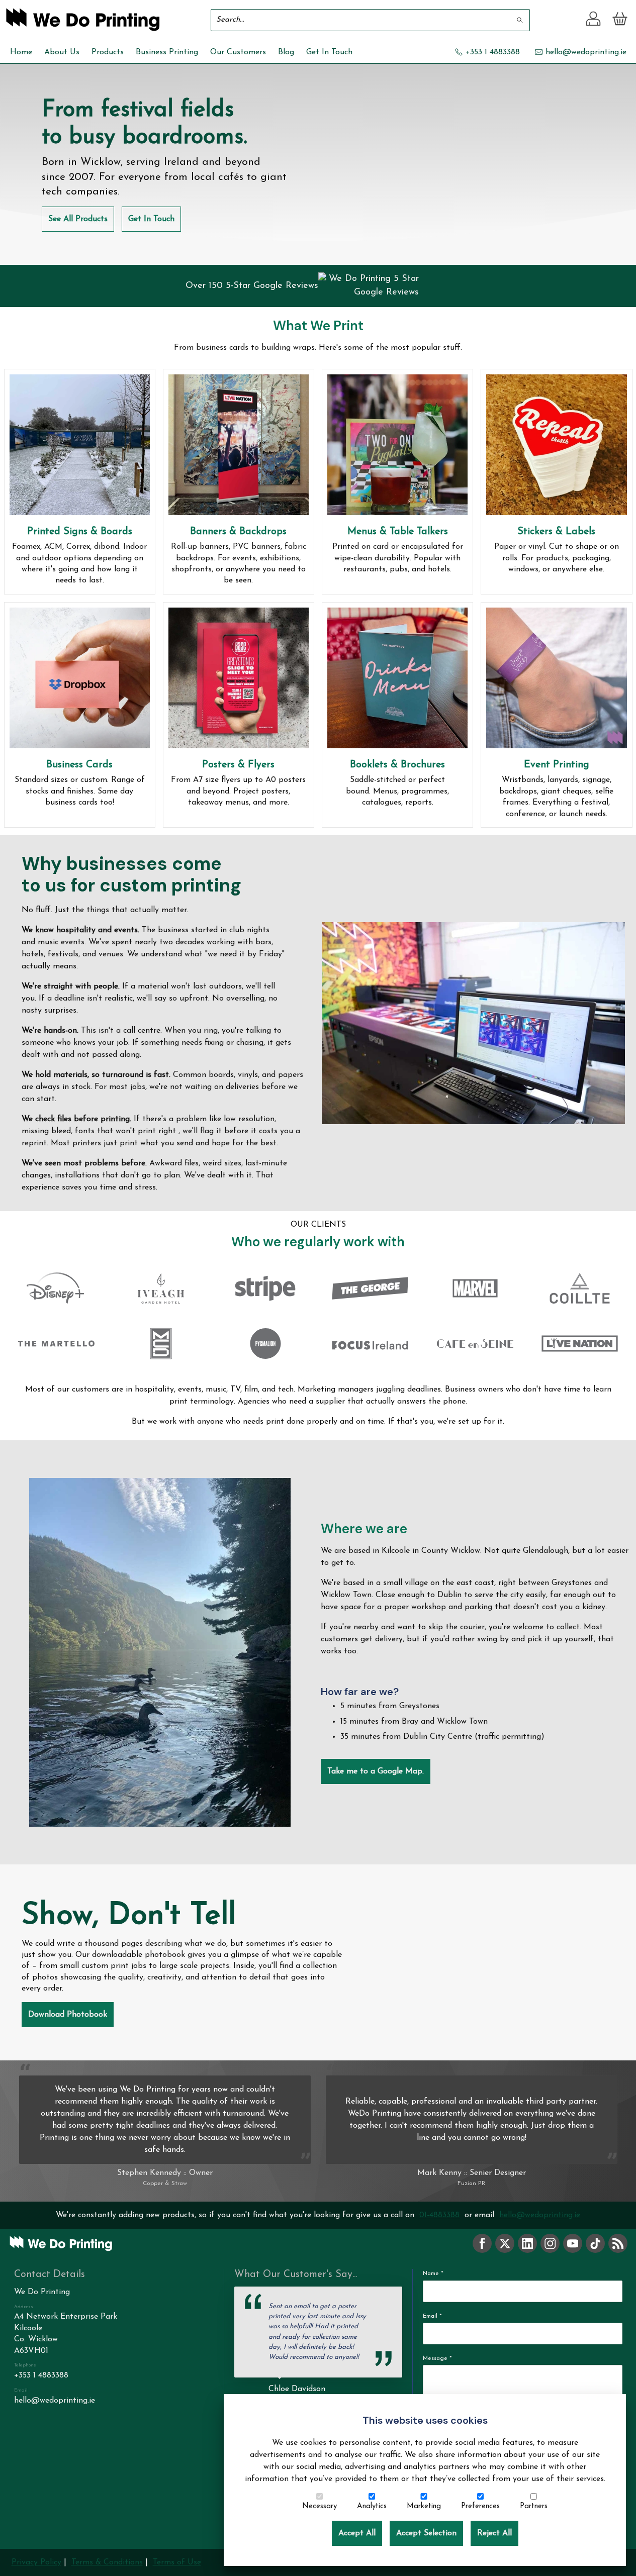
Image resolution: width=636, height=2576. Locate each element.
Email (432, 2316)
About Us (62, 52)
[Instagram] (550, 2243)
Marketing (424, 2506)
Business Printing (167, 52)
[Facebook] (482, 2243)
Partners (534, 2506)
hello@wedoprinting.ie (540, 2215)
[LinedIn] (527, 2243)
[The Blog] (618, 2243)
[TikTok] (595, 2243)
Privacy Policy (36, 2562)
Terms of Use (177, 2562)
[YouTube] (573, 2243)
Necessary (320, 2506)
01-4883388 (439, 2215)
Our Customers (238, 52)
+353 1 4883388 (41, 2375)
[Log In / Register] (594, 20)
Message (437, 2358)
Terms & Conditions (107, 2562)
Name (433, 2273)
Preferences (480, 2506)
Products (108, 52)
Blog (286, 52)
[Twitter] (505, 2243)
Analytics (372, 2506)
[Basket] (620, 20)
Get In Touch (329, 52)
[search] (521, 20)
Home (21, 52)
